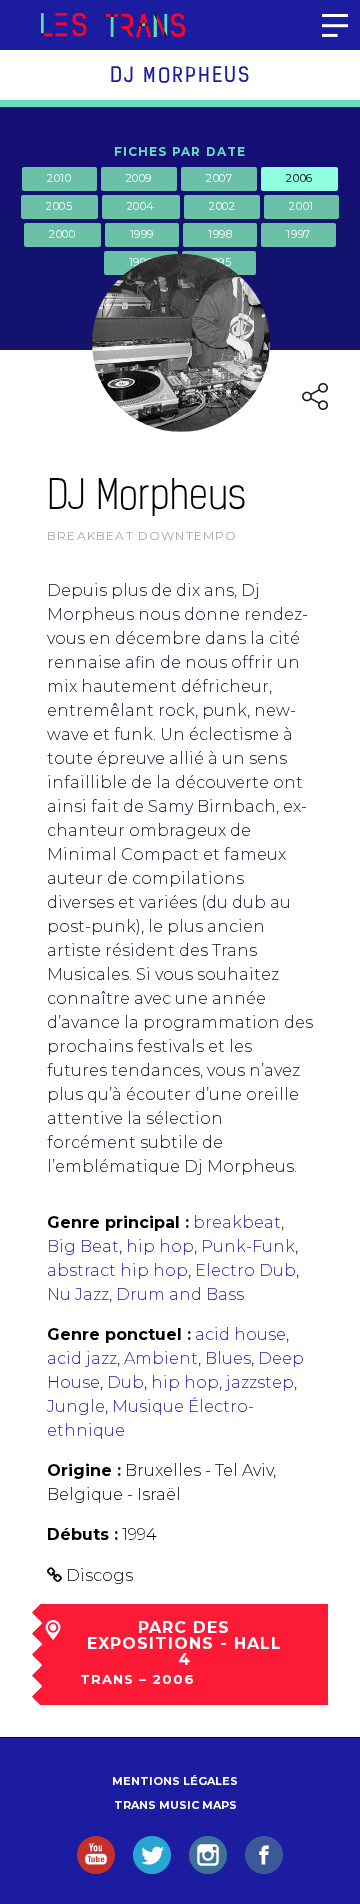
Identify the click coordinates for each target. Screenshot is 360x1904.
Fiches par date (180, 151)
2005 (59, 206)
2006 (299, 178)
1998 (220, 234)
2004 (141, 206)
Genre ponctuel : (119, 1334)
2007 (219, 178)
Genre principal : (118, 1222)
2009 (139, 178)
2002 (222, 206)
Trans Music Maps (175, 1805)
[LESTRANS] (112, 25)
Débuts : (82, 1534)
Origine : (84, 1470)
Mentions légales (175, 1781)
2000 (62, 234)
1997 (298, 234)
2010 (59, 178)
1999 (142, 234)
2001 (301, 206)
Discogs (99, 1575)
